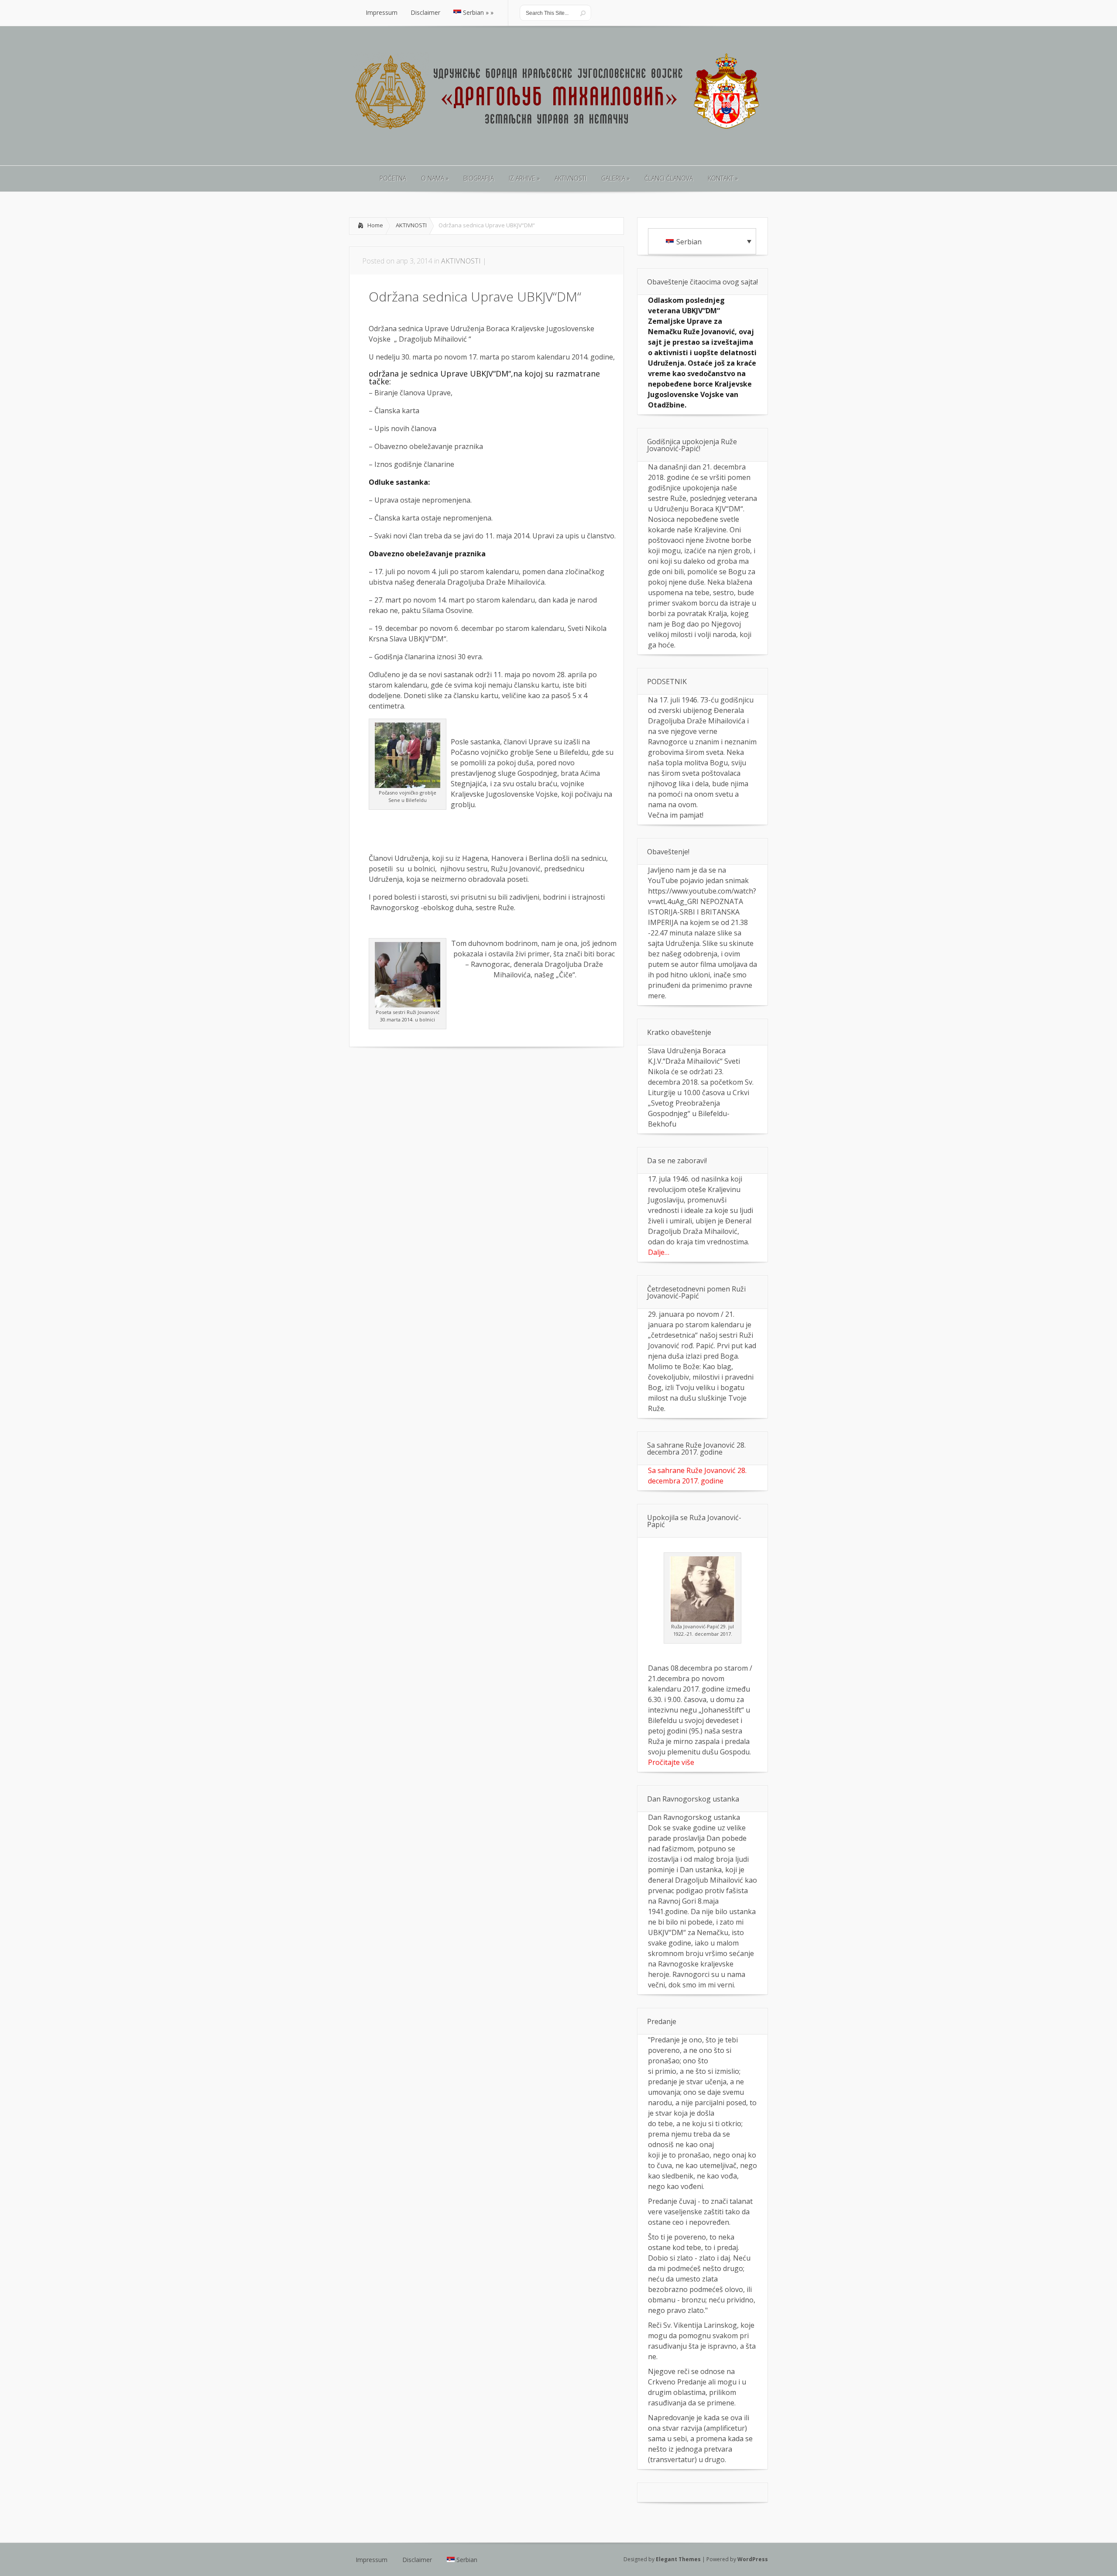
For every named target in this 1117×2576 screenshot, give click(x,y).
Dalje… (659, 1252)
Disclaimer (417, 2560)
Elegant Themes (678, 2559)
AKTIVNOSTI (411, 225)
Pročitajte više (671, 1762)
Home (375, 225)
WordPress (753, 2559)
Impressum (372, 2560)
